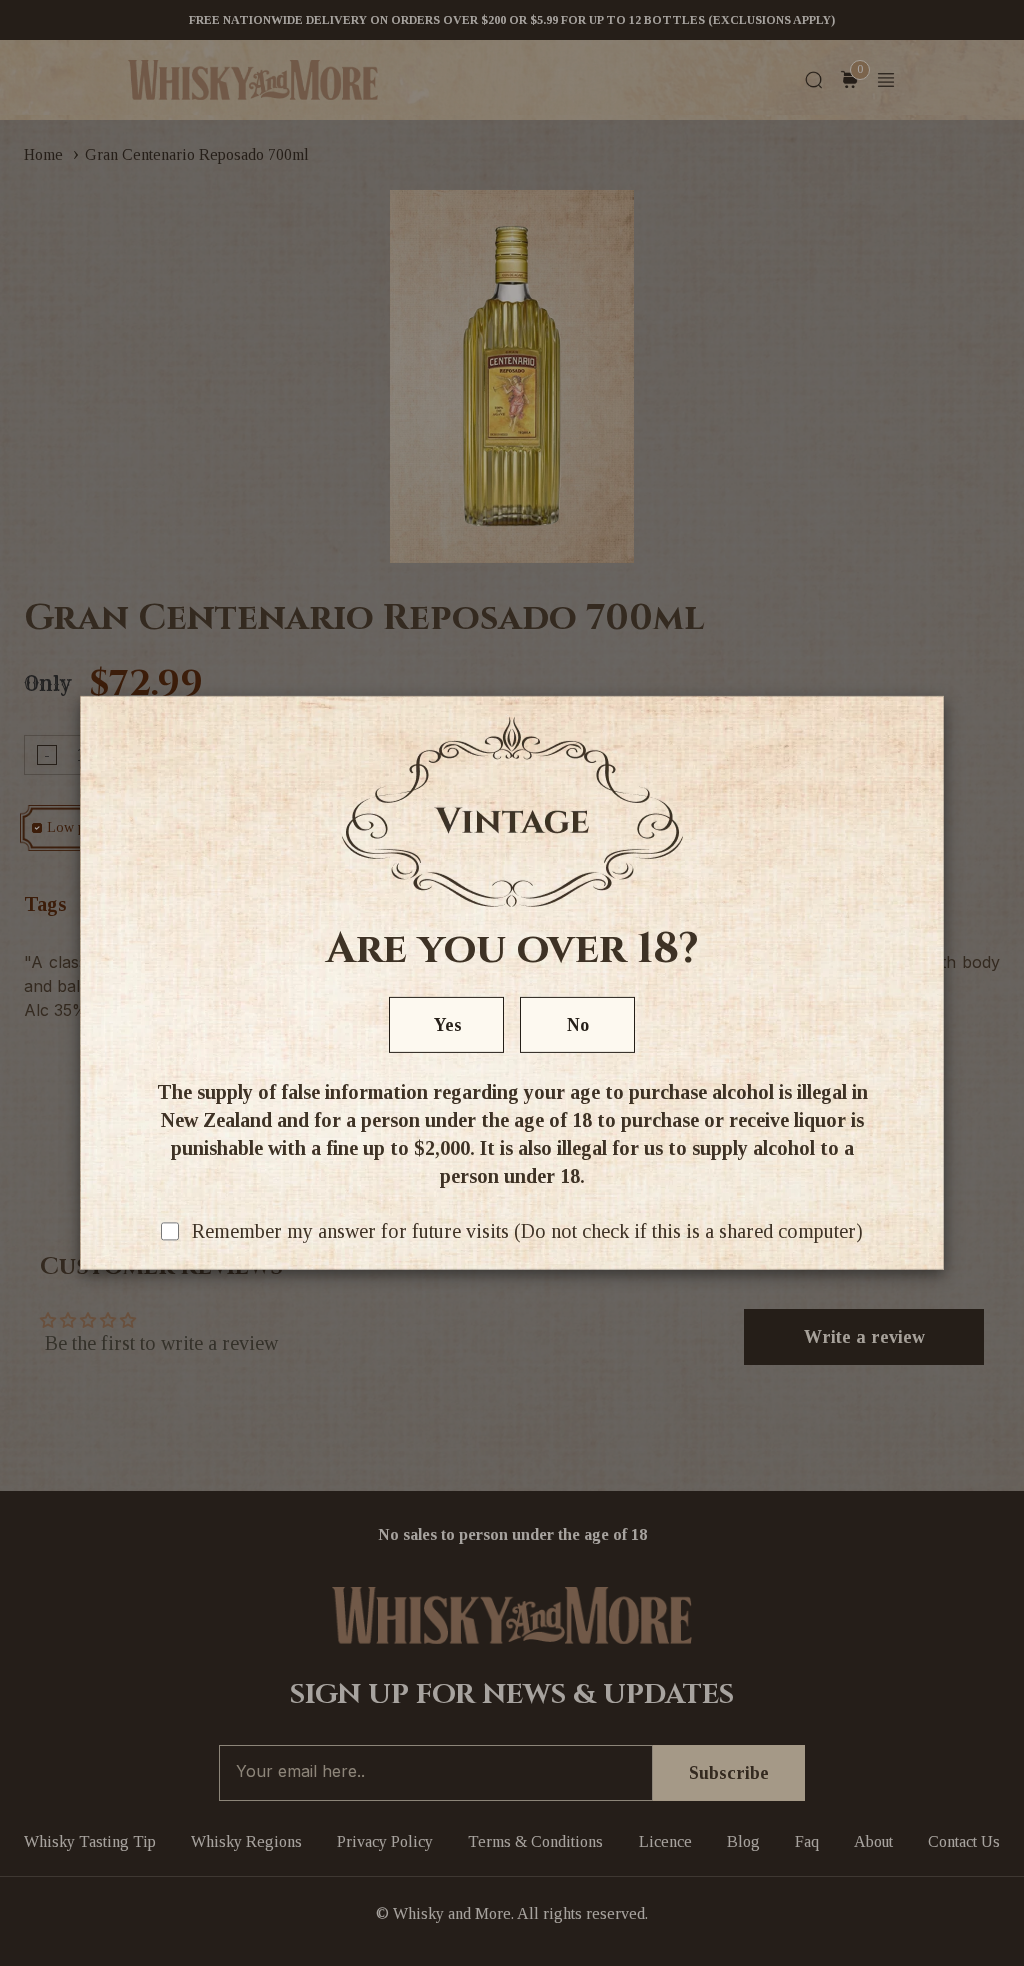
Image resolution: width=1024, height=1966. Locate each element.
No (578, 1025)
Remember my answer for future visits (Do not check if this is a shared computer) (527, 1231)
